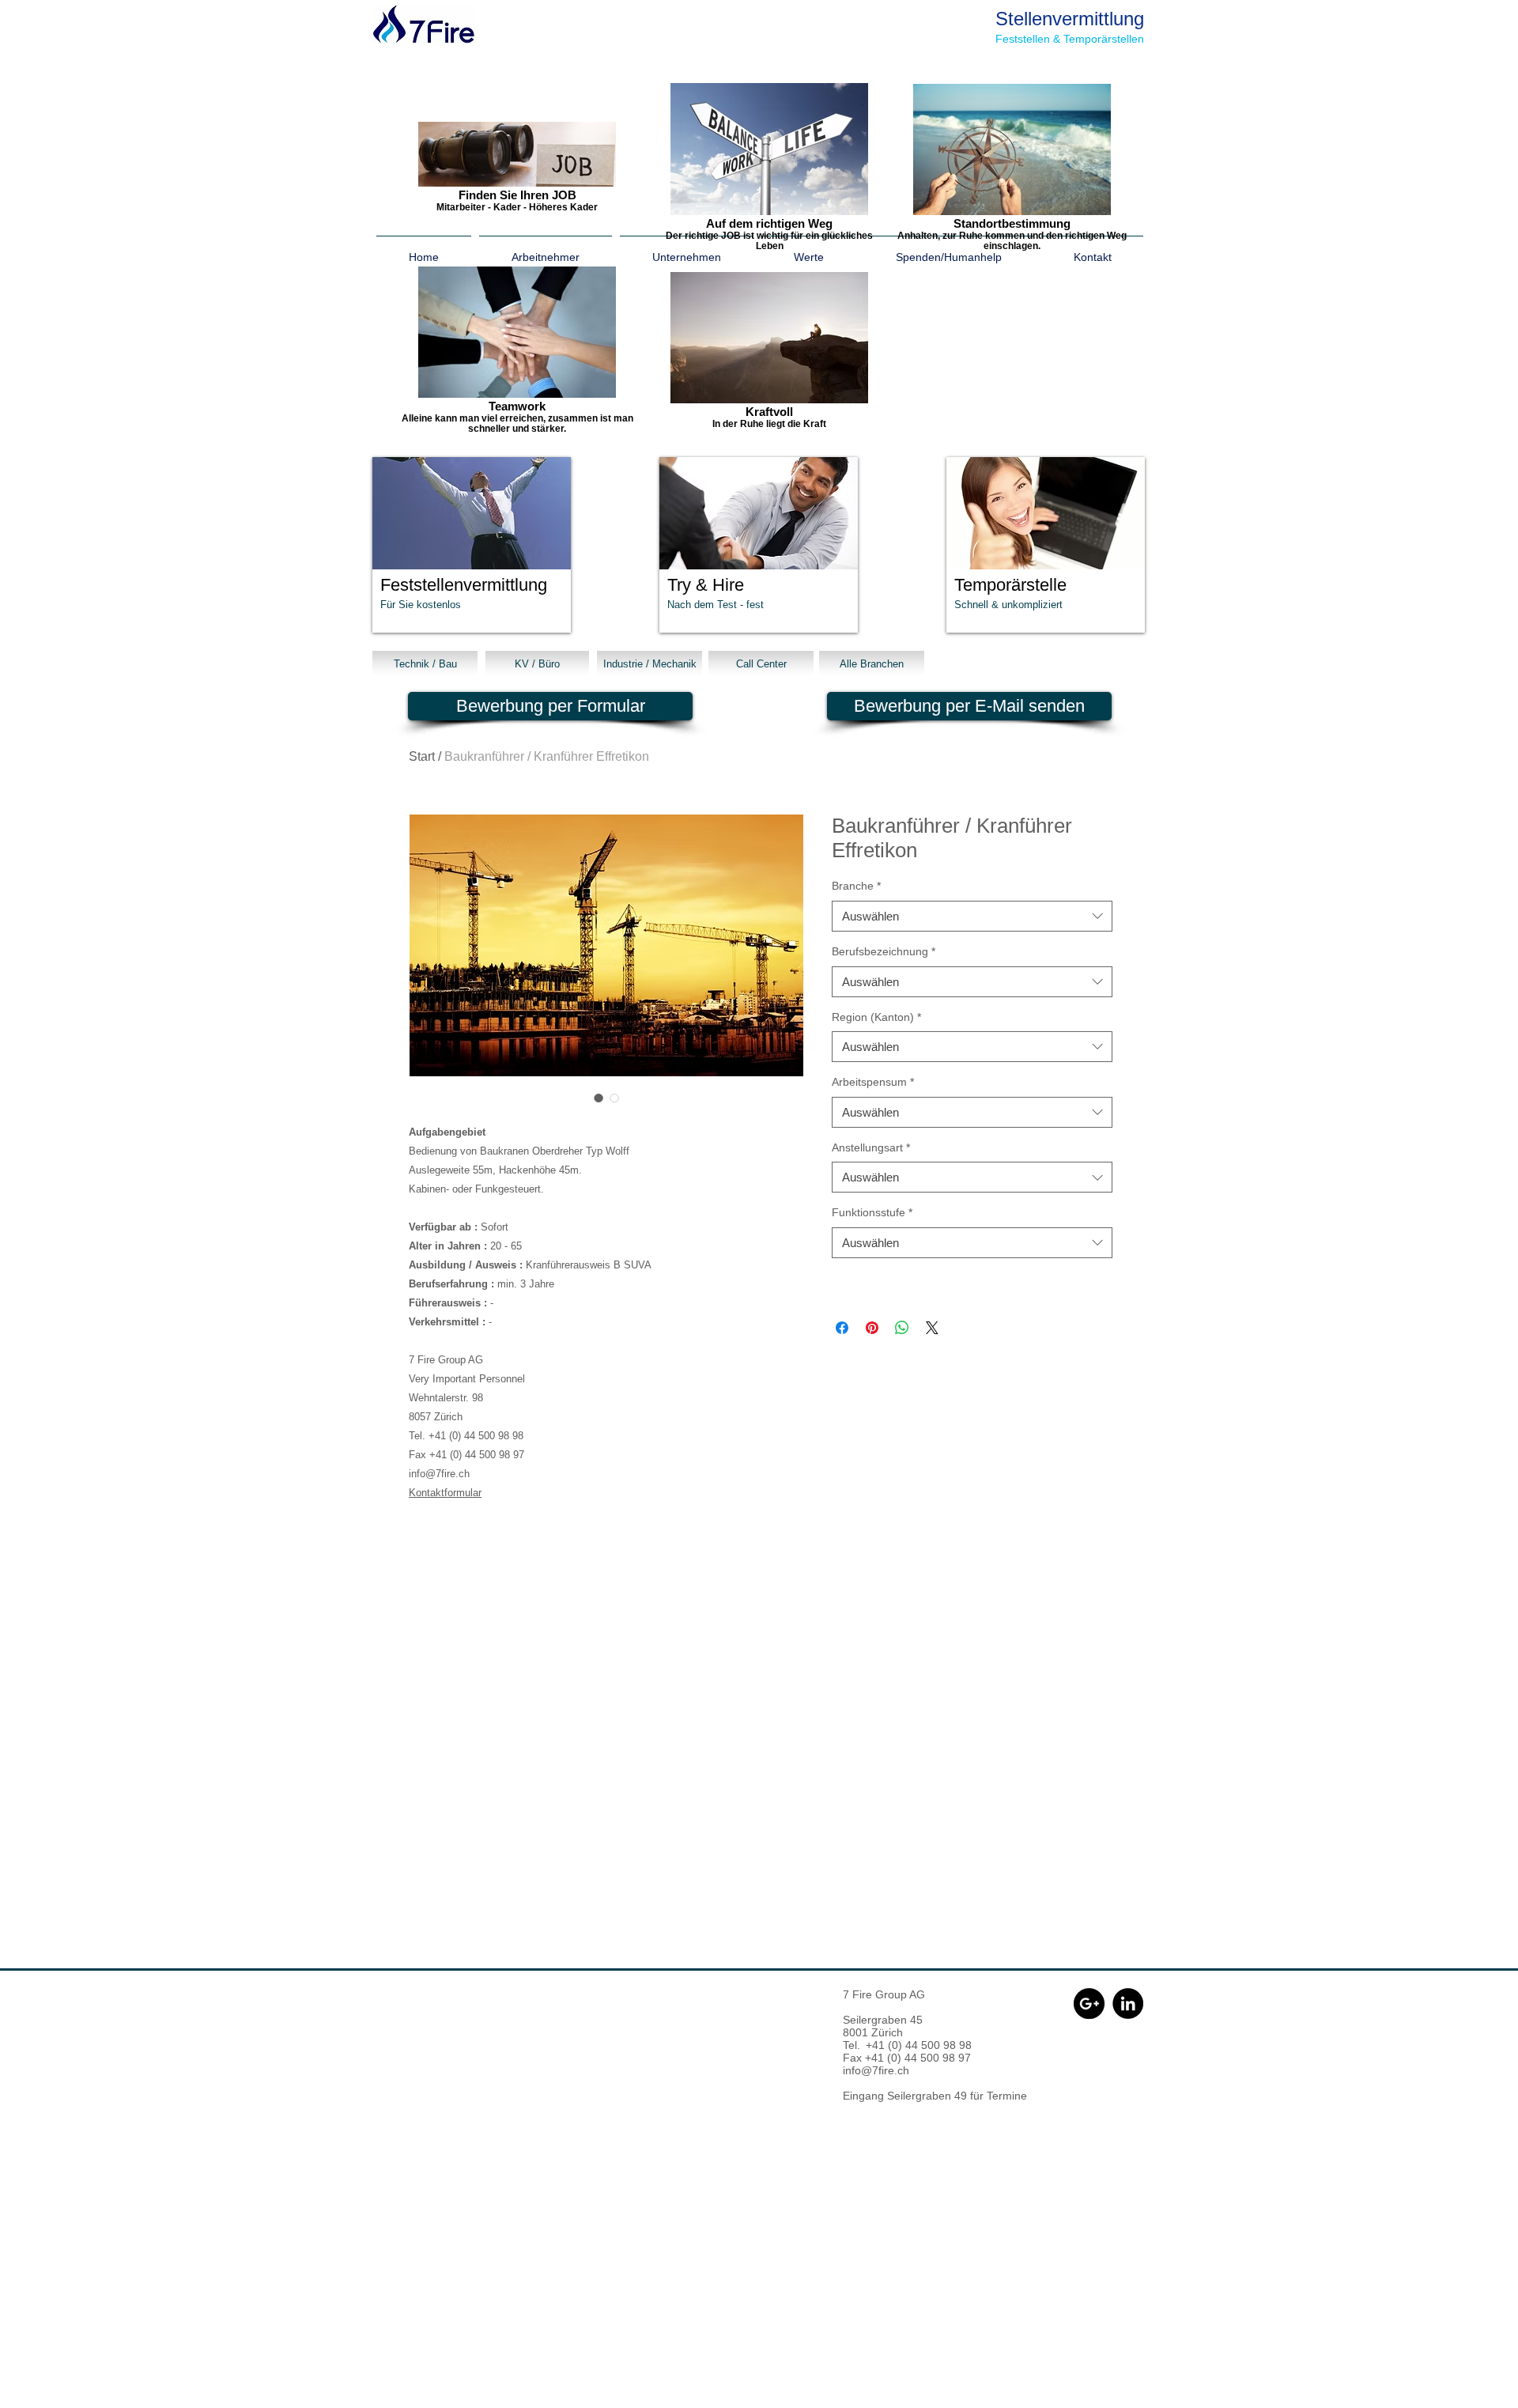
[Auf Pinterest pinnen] (872, 1328)
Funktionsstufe (872, 1212)
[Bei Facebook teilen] (842, 1328)
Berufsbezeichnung (884, 951)
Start (422, 756)
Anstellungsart (871, 1147)
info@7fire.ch (876, 2070)
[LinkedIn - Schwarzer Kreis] (1128, 2004)
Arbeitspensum (873, 1082)
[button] (472, 545)
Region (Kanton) (876, 1017)
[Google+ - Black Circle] (1089, 2004)
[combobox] (972, 916)
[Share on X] (932, 1328)
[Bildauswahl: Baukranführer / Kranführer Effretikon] (599, 1098)
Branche (856, 886)
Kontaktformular (445, 1493)
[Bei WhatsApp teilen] (902, 1328)
